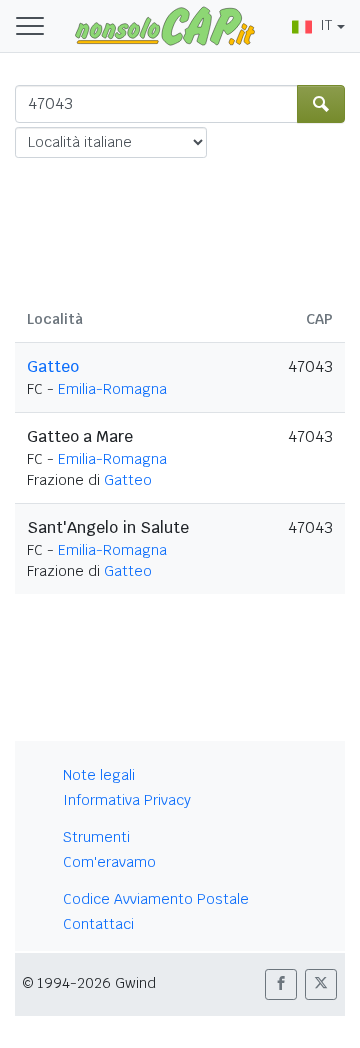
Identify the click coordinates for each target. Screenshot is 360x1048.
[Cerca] (321, 104)
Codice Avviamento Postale (156, 899)
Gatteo (53, 366)
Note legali (99, 775)
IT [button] (326, 25)
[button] (281, 984)
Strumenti (96, 837)
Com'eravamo (109, 862)
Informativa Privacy (127, 800)
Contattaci (98, 924)
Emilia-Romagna (112, 389)
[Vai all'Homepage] (165, 25)
